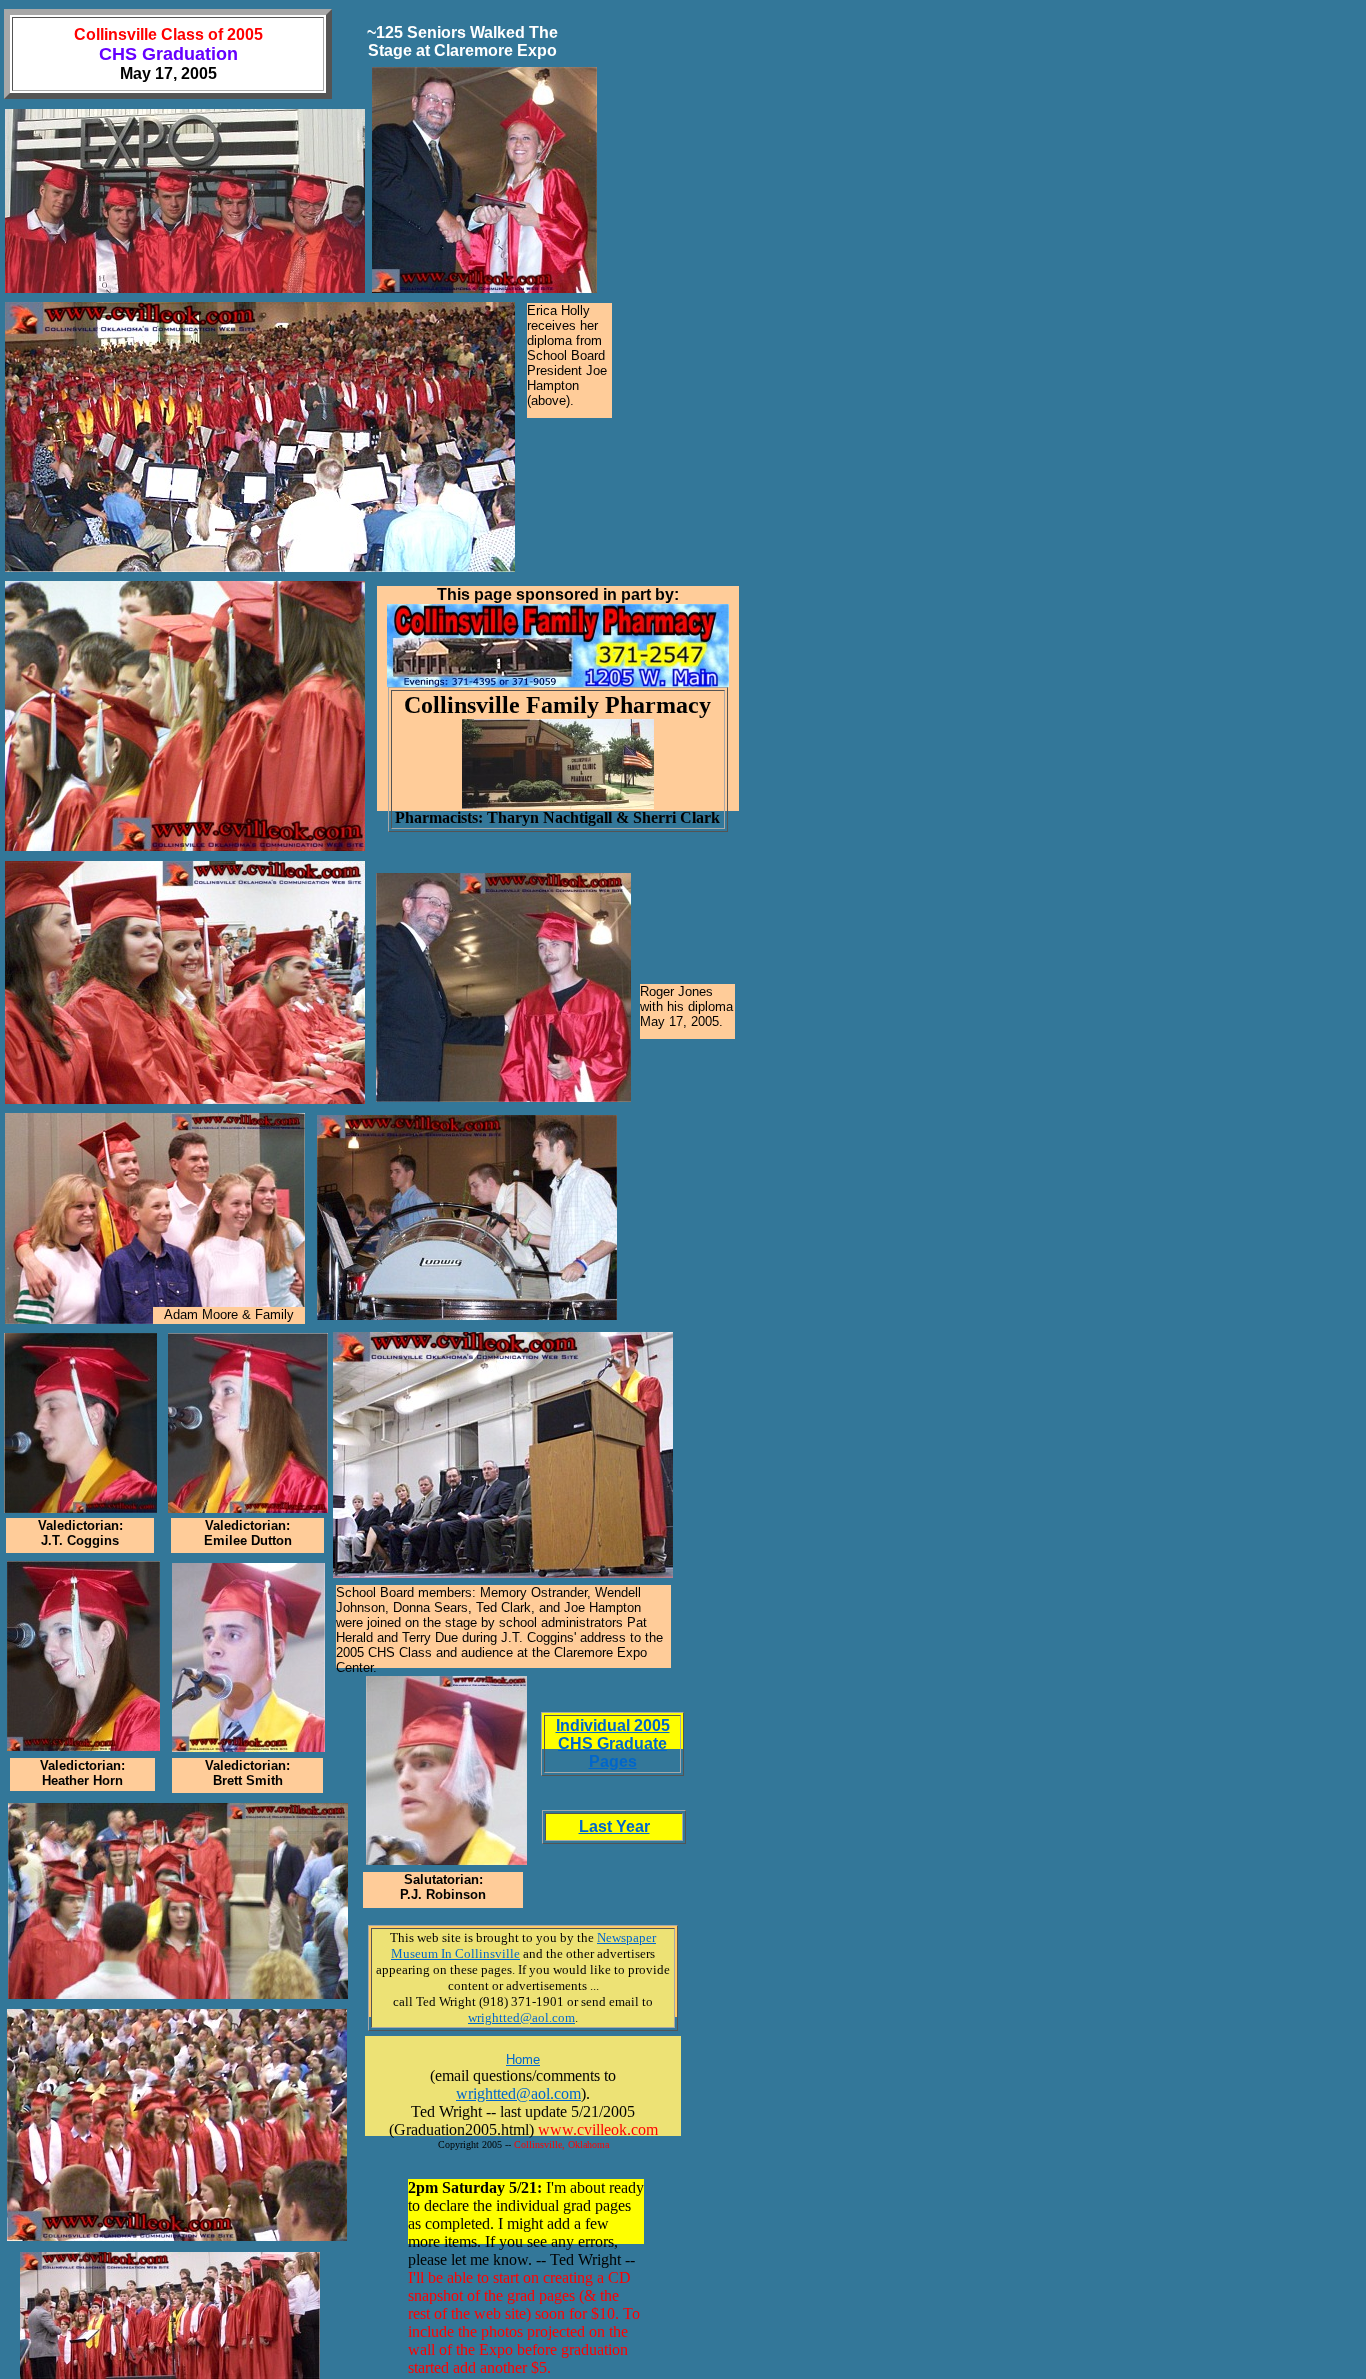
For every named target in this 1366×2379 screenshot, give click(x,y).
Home (523, 2059)
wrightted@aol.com (518, 2093)
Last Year (614, 1826)
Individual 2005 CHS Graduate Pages (613, 1743)
